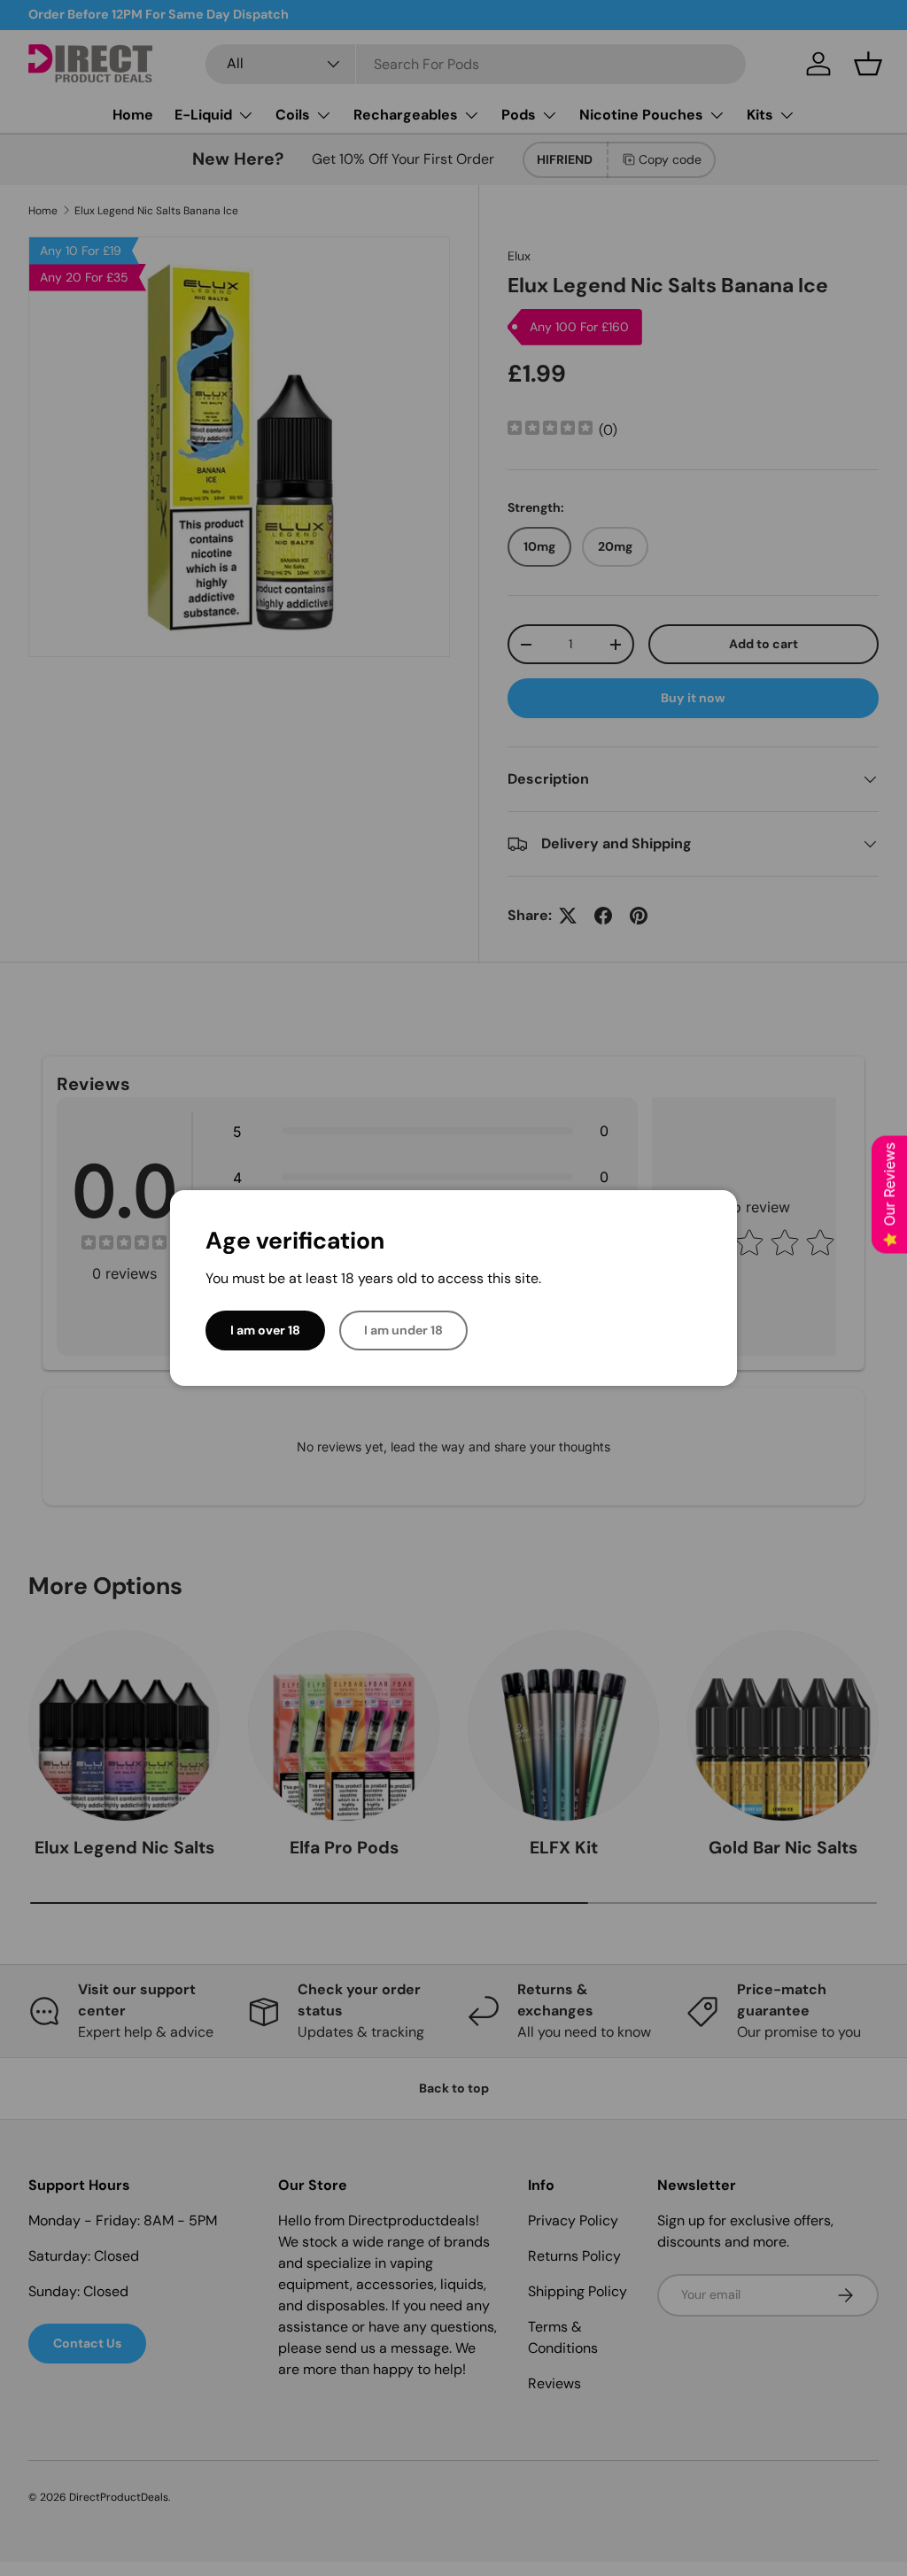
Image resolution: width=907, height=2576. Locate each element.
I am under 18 (403, 1330)
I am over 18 (265, 1330)
